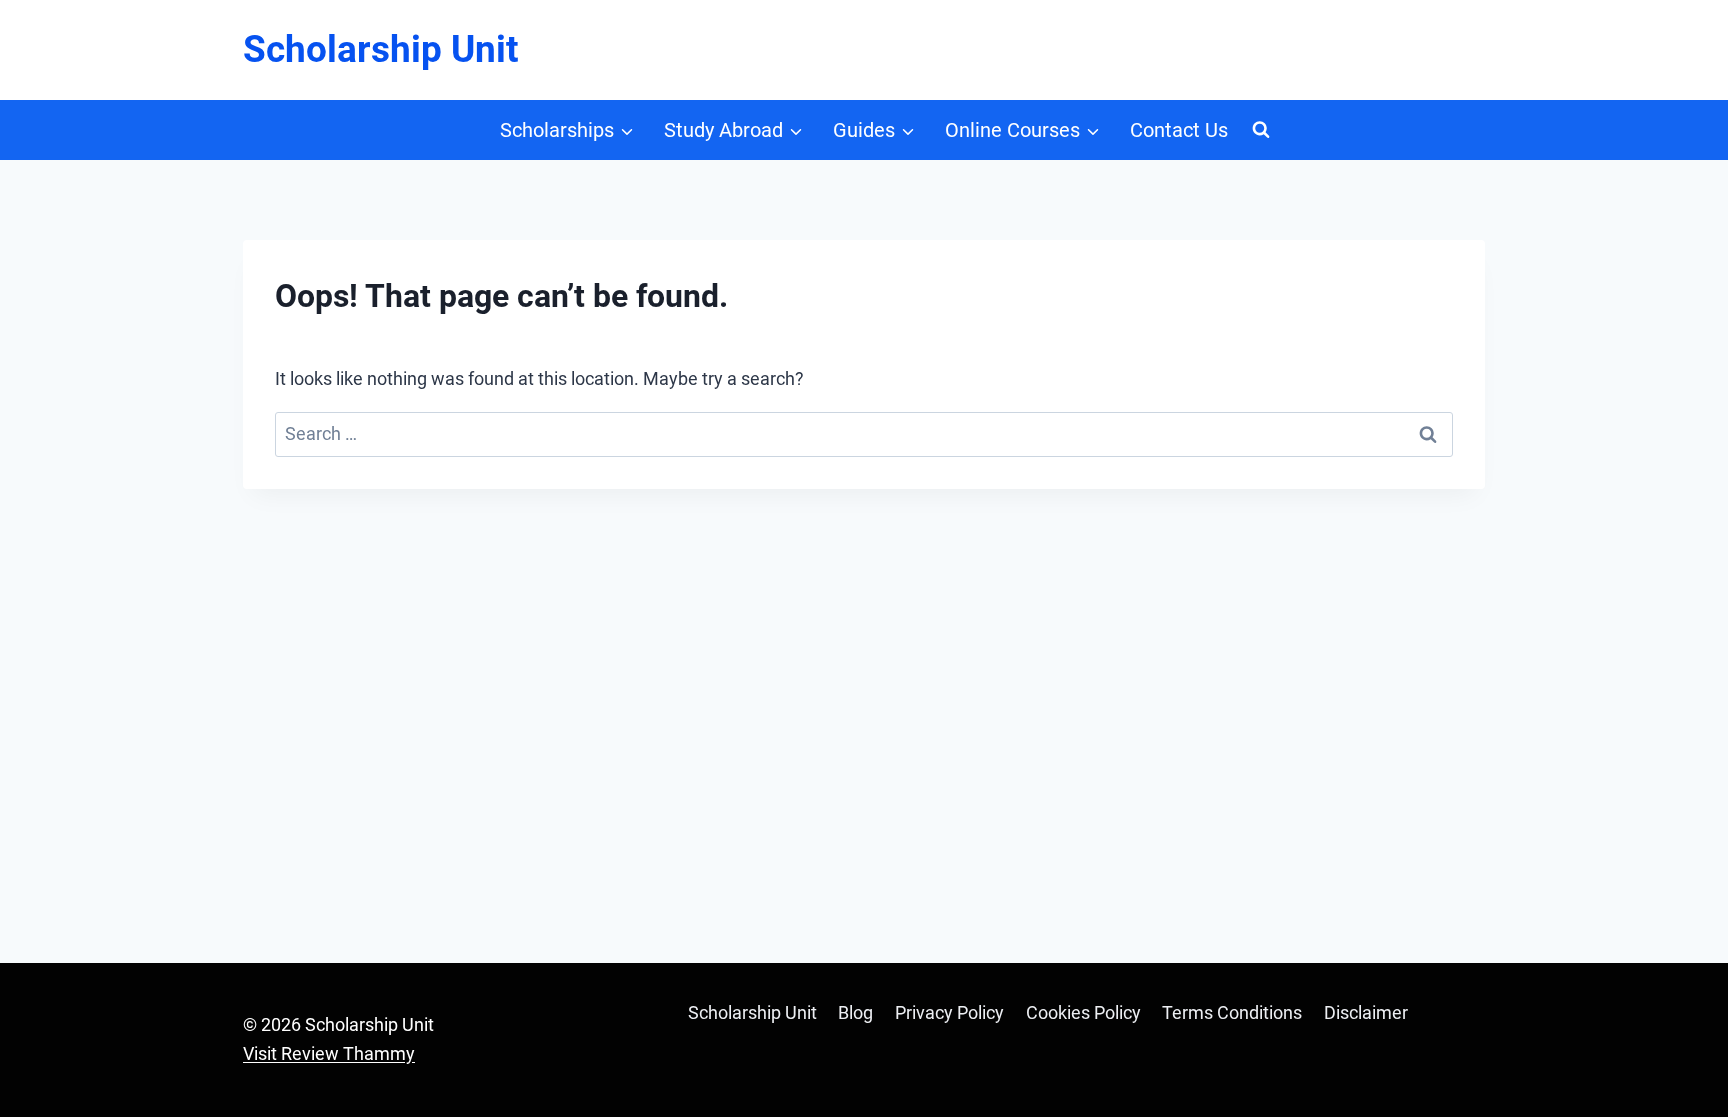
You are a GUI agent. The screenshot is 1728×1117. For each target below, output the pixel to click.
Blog (855, 1012)
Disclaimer (1366, 1012)
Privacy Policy (949, 1012)
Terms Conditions (1232, 1012)
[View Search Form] (1261, 130)
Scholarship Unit (752, 1012)
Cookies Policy (1083, 1012)
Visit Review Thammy (329, 1053)
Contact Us (1179, 130)
